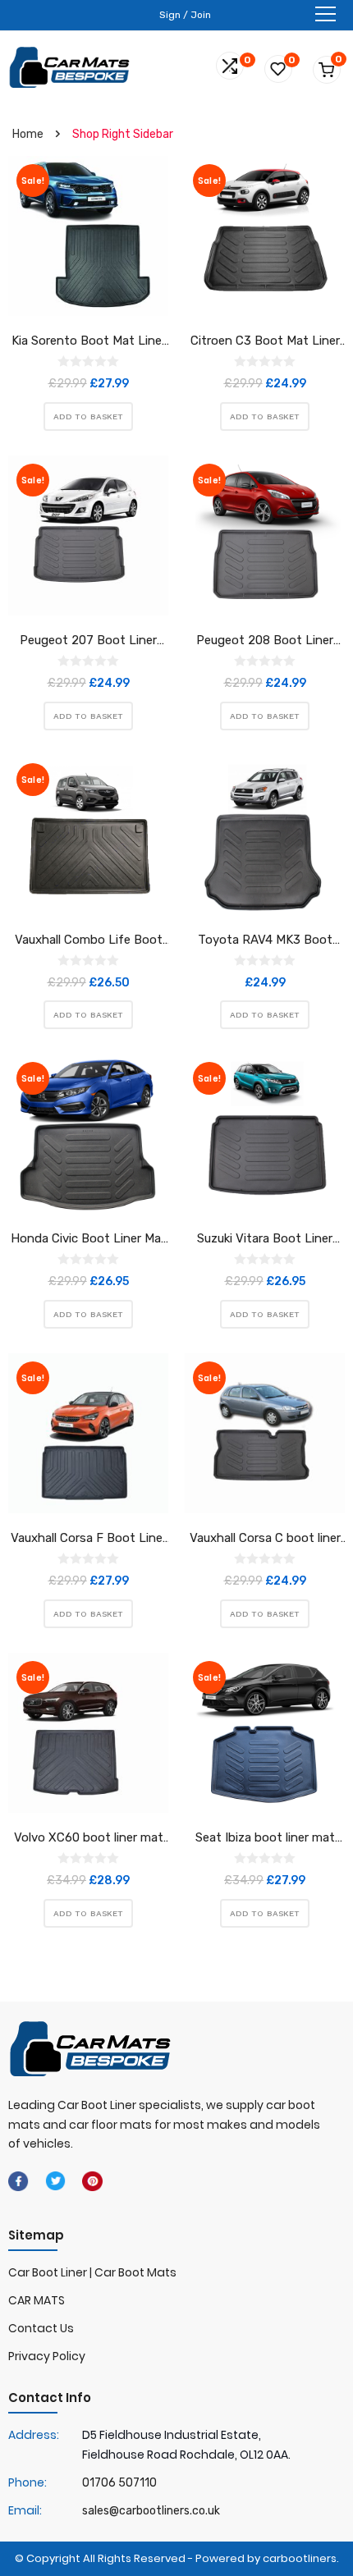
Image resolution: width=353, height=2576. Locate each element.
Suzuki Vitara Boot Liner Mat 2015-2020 (265, 1239)
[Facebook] (18, 2180)
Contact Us (41, 2328)
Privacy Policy (47, 2356)
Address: (34, 2435)
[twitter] (55, 2180)
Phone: (28, 2482)
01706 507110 (119, 2483)
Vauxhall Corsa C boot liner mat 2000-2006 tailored (265, 1539)
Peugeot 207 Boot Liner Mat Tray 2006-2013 (88, 641)
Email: (25, 2510)
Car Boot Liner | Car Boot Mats (92, 2272)
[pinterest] (92, 2180)
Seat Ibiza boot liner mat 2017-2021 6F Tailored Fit (265, 1838)
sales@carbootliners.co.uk (151, 2511)
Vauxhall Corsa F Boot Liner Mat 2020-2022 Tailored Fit (89, 1539)
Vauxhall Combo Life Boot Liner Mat (89, 940)
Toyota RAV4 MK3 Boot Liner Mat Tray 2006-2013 (265, 940)
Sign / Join (185, 15)
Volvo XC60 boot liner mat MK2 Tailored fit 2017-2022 (88, 1838)
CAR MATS (37, 2300)
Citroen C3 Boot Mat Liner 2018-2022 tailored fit (265, 341)
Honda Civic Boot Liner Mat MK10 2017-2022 (89, 1239)
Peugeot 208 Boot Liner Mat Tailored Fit (265, 641)
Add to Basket (88, 416)
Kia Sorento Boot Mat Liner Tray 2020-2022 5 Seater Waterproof (89, 341)
